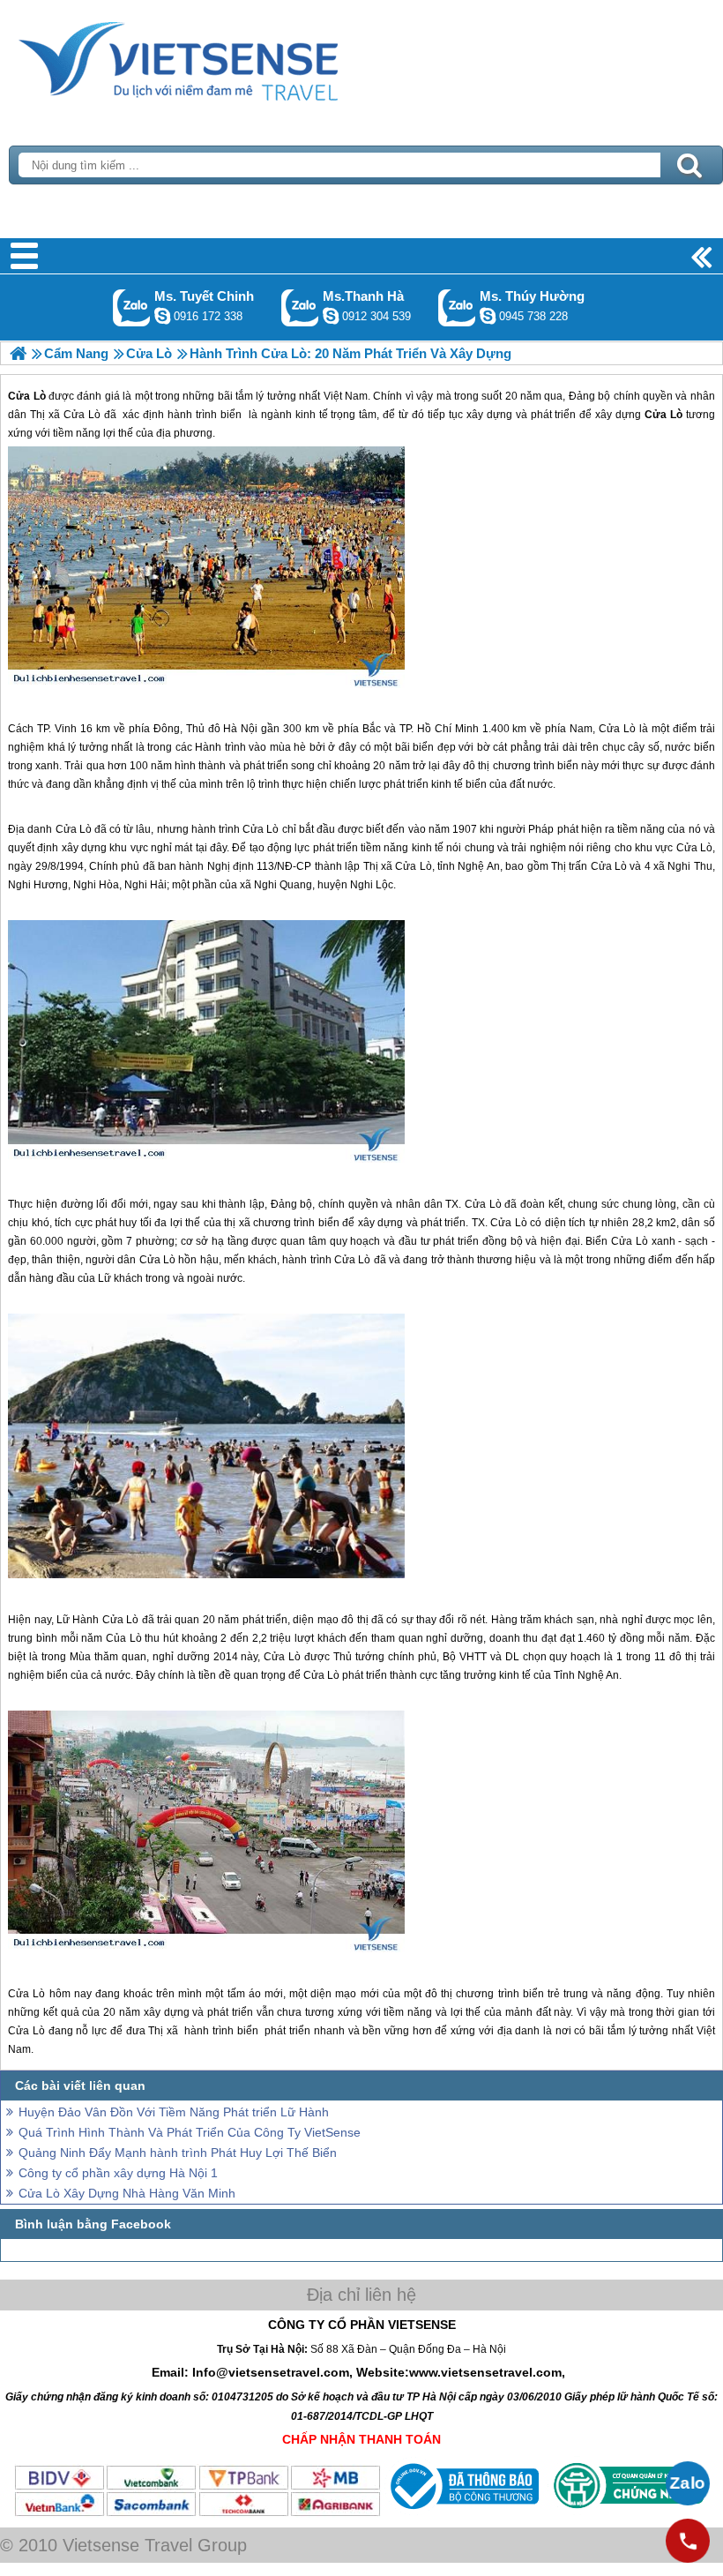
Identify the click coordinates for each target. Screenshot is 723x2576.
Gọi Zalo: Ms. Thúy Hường (457, 307)
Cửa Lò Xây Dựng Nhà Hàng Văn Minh (127, 2193)
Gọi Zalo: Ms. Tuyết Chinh (132, 307)
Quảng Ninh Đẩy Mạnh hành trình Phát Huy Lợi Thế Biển (178, 2153)
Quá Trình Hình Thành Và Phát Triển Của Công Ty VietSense (190, 2132)
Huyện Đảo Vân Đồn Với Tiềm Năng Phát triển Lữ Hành (174, 2112)
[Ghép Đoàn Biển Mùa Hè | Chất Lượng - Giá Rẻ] (18, 353)
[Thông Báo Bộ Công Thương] (462, 2513)
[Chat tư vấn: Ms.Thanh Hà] (331, 316)
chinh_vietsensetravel (162, 316)
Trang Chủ (222, 57)
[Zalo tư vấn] (688, 2483)
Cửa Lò (617, 729)
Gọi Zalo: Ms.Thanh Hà (300, 307)
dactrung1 (488, 316)
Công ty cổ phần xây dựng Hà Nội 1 (118, 2173)
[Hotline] (688, 2541)
